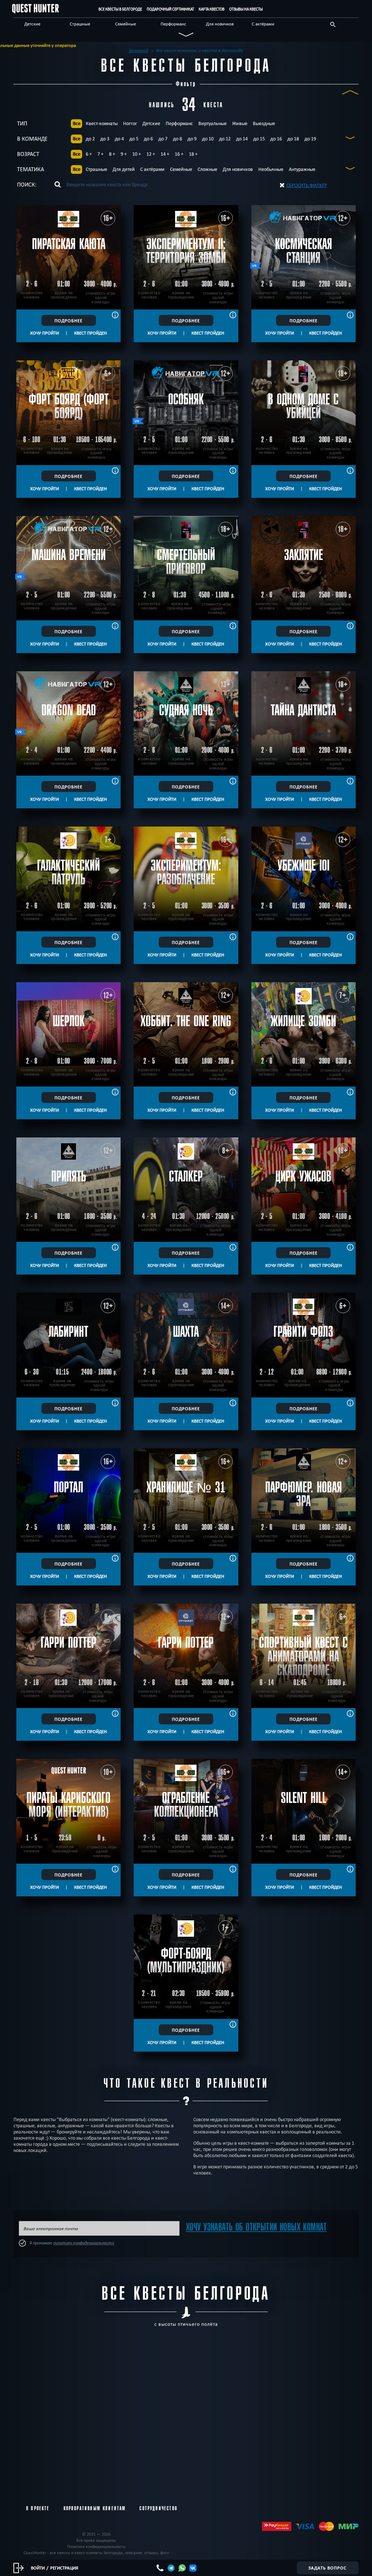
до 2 (90, 139)
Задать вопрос (327, 2568)
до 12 (225, 139)
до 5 (134, 139)
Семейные (126, 24)
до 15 (259, 139)
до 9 (192, 139)
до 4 (119, 139)
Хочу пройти (45, 333)
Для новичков (220, 24)
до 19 (310, 139)
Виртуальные (213, 123)
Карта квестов (212, 9)
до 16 (276, 139)
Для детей (124, 169)
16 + (179, 154)
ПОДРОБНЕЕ (68, 320)
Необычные (271, 169)
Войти (38, 2568)
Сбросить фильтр (307, 185)
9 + (124, 154)
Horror (130, 123)
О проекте (38, 2508)
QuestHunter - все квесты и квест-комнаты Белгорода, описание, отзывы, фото (96, 2553)
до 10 (208, 139)
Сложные (207, 169)
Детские (32, 24)
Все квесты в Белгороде (120, 9)
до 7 (163, 139)
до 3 (105, 139)
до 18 (293, 139)
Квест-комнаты (102, 123)
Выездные (264, 123)
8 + (112, 154)
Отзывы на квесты (246, 9)
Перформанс (173, 24)
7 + (100, 154)
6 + (89, 154)
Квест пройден (90, 333)
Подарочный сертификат (170, 9)
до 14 (242, 139)
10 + (137, 154)
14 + (165, 154)
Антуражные (302, 169)
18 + (193, 154)
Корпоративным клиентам (95, 2508)
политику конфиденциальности (84, 2243)
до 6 (148, 139)
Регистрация (64, 2568)
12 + (151, 154)
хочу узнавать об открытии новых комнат (256, 2227)
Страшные (80, 24)
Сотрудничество (158, 2508)
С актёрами (263, 24)
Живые (240, 123)
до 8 (177, 139)
